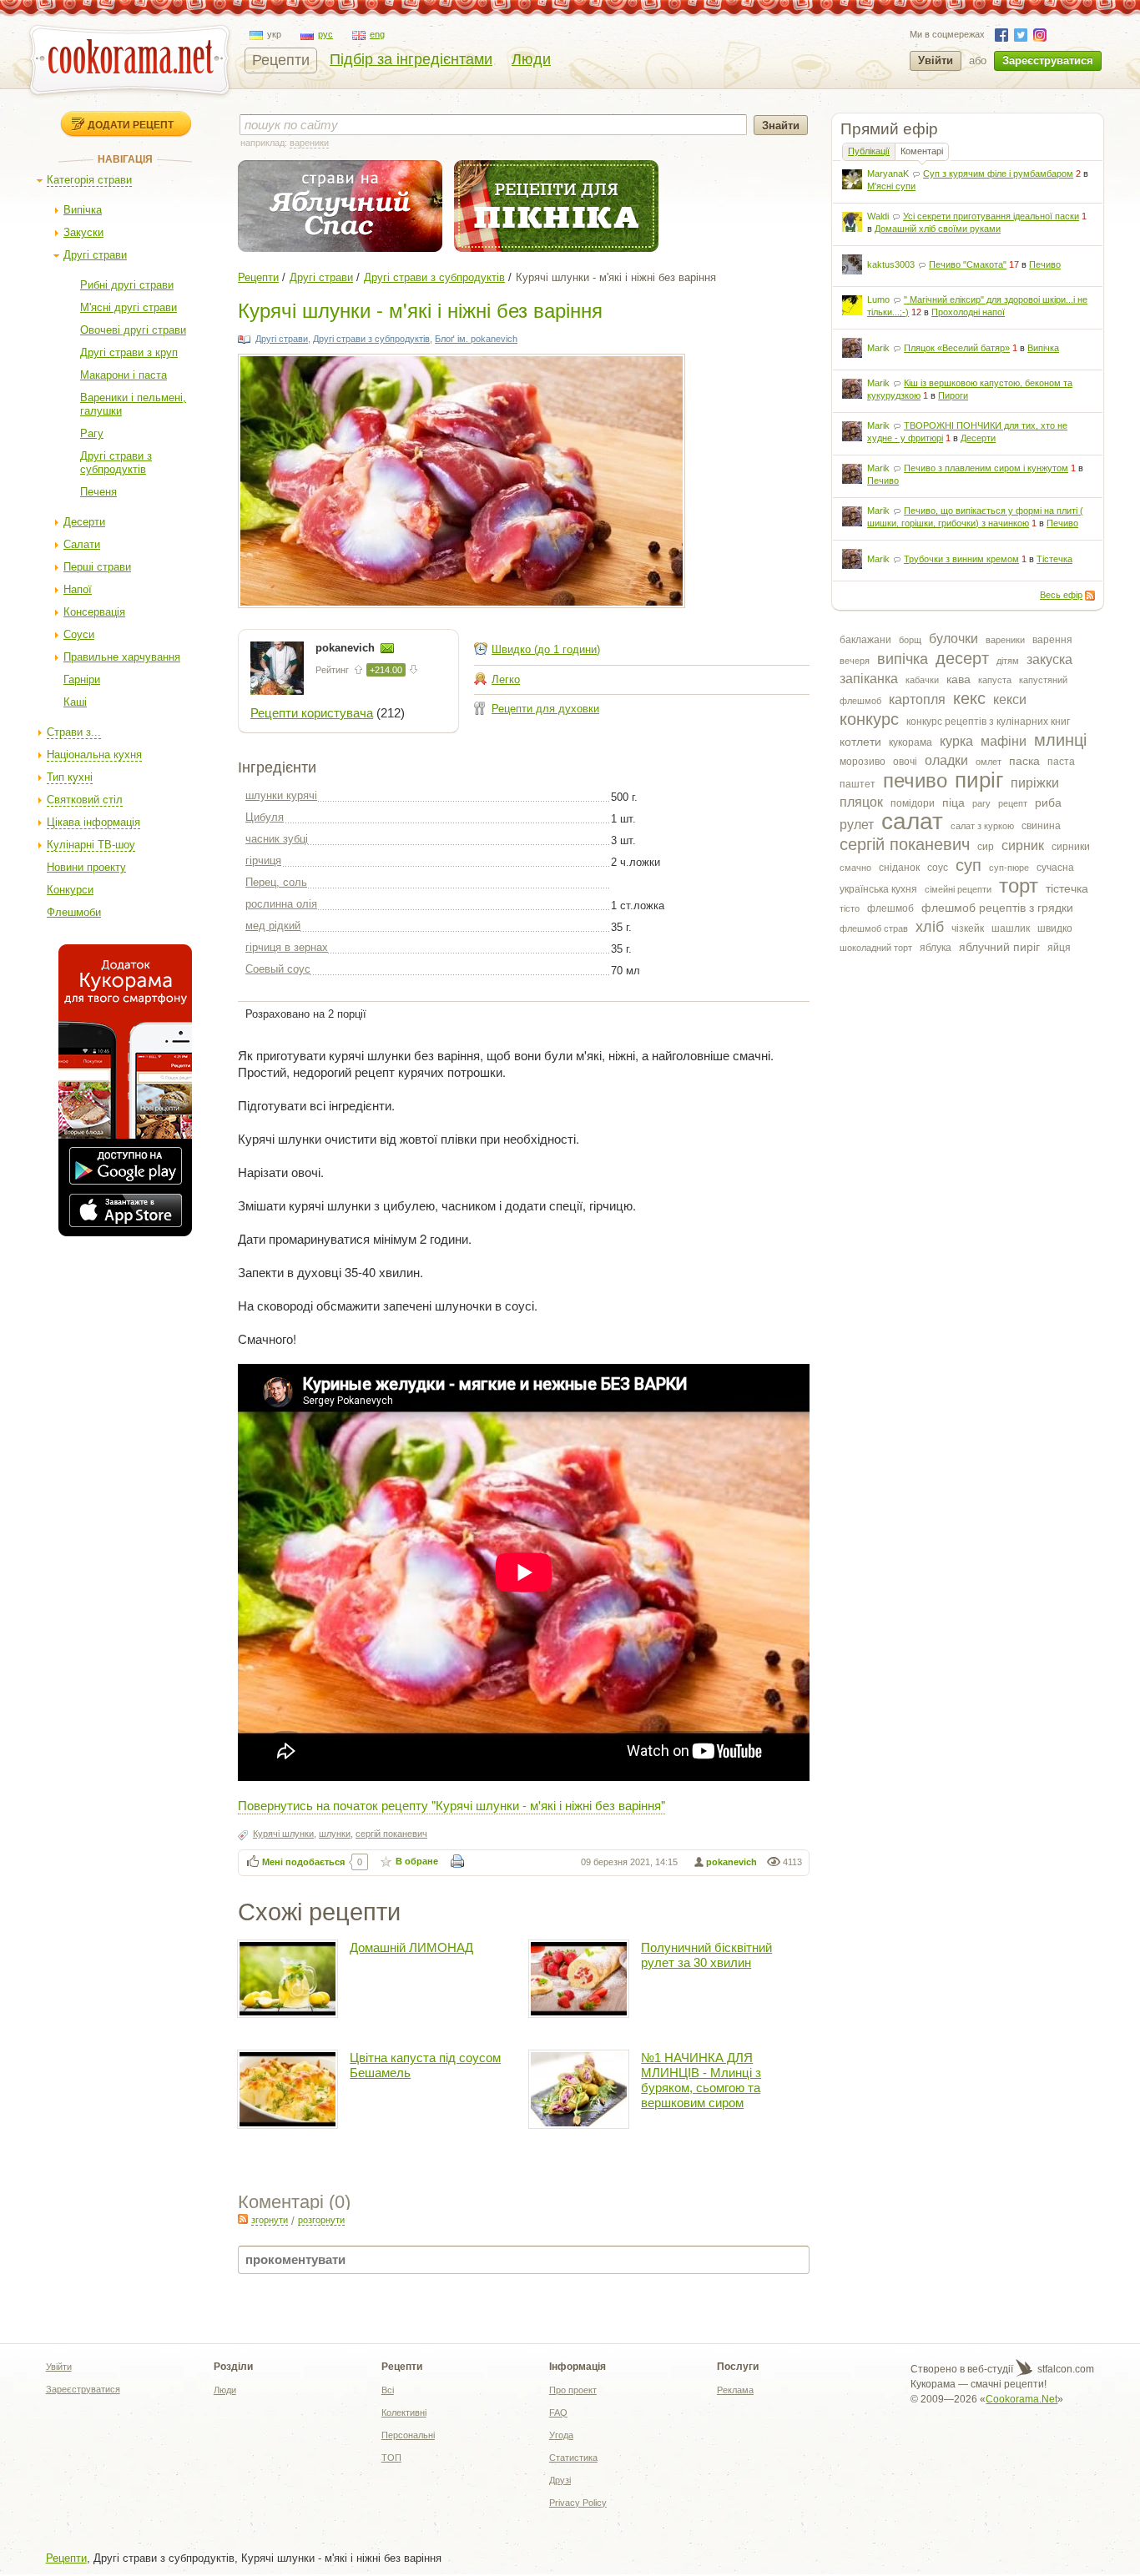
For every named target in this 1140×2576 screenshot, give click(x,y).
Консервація (94, 612)
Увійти (936, 60)
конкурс (869, 719)
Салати (82, 544)
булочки (953, 639)
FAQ (558, 2412)
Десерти (84, 522)
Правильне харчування (122, 657)
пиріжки (1035, 783)
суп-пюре (1009, 868)
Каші (75, 702)
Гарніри (82, 679)
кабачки (922, 680)
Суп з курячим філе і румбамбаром (998, 174)
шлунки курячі (281, 795)
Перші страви (97, 567)
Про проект (573, 2390)
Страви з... (74, 732)
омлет (989, 762)
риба (1048, 802)
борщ (910, 640)
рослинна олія (281, 904)
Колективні (404, 2412)
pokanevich (347, 648)
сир (986, 847)
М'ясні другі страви (129, 307)
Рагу (92, 433)
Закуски (83, 232)
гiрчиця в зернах (287, 947)
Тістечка (1054, 559)
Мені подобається (303, 1862)
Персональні (408, 2435)
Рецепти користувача (312, 713)
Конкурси (70, 890)
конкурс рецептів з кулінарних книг (988, 722)
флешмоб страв (874, 928)
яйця (1059, 948)
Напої (78, 589)
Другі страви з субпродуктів (116, 463)
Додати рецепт (131, 124)
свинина (1041, 826)
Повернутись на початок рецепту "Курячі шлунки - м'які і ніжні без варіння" (451, 1805)
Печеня (98, 492)
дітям (1008, 661)
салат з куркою (982, 826)
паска (1024, 761)
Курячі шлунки (283, 1834)
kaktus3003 (891, 264)
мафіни (1004, 741)
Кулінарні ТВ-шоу (91, 845)
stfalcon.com (1064, 2369)
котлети (860, 742)
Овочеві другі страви (133, 330)
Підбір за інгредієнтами (411, 59)
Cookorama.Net (1021, 2399)
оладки (946, 760)
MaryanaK (888, 174)
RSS (1090, 596)
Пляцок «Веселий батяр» (957, 348)
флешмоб (890, 908)
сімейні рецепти (958, 889)
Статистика (573, 2458)
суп (968, 865)
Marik (878, 348)
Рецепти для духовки (545, 709)
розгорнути (321, 2220)
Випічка (83, 210)
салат (912, 821)
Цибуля (265, 817)
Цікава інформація (93, 822)
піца (953, 802)
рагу (981, 803)
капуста (995, 680)
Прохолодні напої (968, 312)
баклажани (865, 640)
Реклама (735, 2390)
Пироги (953, 395)
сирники (1071, 847)
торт (1019, 885)
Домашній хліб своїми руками (938, 229)
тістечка (1067, 888)
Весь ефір (1061, 595)
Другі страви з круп (129, 352)
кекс (969, 698)
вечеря (855, 661)
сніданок (899, 868)
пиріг (979, 780)
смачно (855, 868)
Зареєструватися (1048, 60)
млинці (1060, 740)
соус (938, 868)
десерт (962, 658)
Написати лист (387, 648)
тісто (850, 908)
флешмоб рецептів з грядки (997, 908)
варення (1052, 640)
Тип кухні (70, 777)
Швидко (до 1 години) (546, 649)
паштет (858, 784)
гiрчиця (263, 860)
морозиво (863, 762)
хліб (930, 927)
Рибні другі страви (127, 285)
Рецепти (281, 60)
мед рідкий (273, 926)
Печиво (1045, 264)
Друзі (560, 2480)
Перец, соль (276, 882)
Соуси (79, 634)
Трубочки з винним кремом (961, 559)
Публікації (869, 151)
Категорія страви (89, 180)
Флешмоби (74, 912)
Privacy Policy (578, 2503)
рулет (857, 825)
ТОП (391, 2458)
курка (956, 741)
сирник (1023, 845)
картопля (917, 699)
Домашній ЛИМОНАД (411, 1947)
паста (1061, 762)
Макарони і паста (124, 375)
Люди (531, 59)
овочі (905, 762)
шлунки (335, 1834)
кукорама (910, 742)
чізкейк (968, 928)
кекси (1010, 699)
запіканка (869, 679)
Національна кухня (94, 755)
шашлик (1011, 928)
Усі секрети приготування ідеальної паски (991, 216)
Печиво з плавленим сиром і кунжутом (986, 468)
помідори (913, 803)
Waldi (878, 216)
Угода (561, 2435)
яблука (936, 948)
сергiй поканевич (905, 844)
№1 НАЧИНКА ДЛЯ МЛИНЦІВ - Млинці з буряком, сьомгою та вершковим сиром (701, 2080)
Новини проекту (86, 867)
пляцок (861, 802)
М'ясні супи (891, 186)
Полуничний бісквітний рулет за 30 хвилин (706, 1955)
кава (958, 679)
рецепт (1013, 803)
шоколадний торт (876, 948)
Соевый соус (278, 969)
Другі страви (95, 255)
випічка (903, 659)
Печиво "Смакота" (968, 264)
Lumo (878, 299)
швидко (1055, 928)
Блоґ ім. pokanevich (476, 339)
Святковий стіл (85, 800)
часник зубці (277, 839)
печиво (915, 780)
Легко (506, 679)
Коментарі (922, 151)
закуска (1049, 659)
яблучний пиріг (999, 947)
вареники (1005, 640)
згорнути (270, 2220)
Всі (388, 2390)
